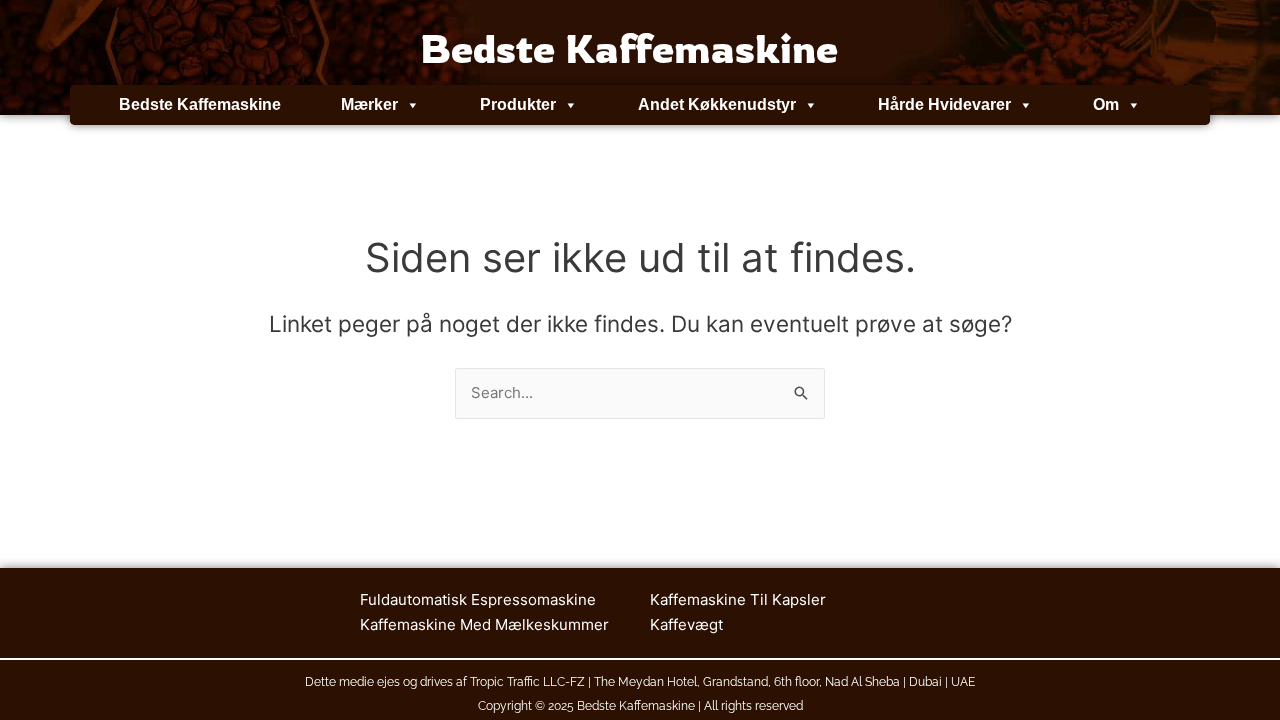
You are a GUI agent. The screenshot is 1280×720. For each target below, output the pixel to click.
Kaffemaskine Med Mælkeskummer (484, 624)
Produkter (518, 104)
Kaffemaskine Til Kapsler (738, 599)
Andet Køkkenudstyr (717, 104)
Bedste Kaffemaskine (200, 104)
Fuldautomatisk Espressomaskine (478, 599)
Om (1106, 104)
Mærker (369, 104)
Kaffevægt (686, 624)
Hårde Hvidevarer (944, 104)
